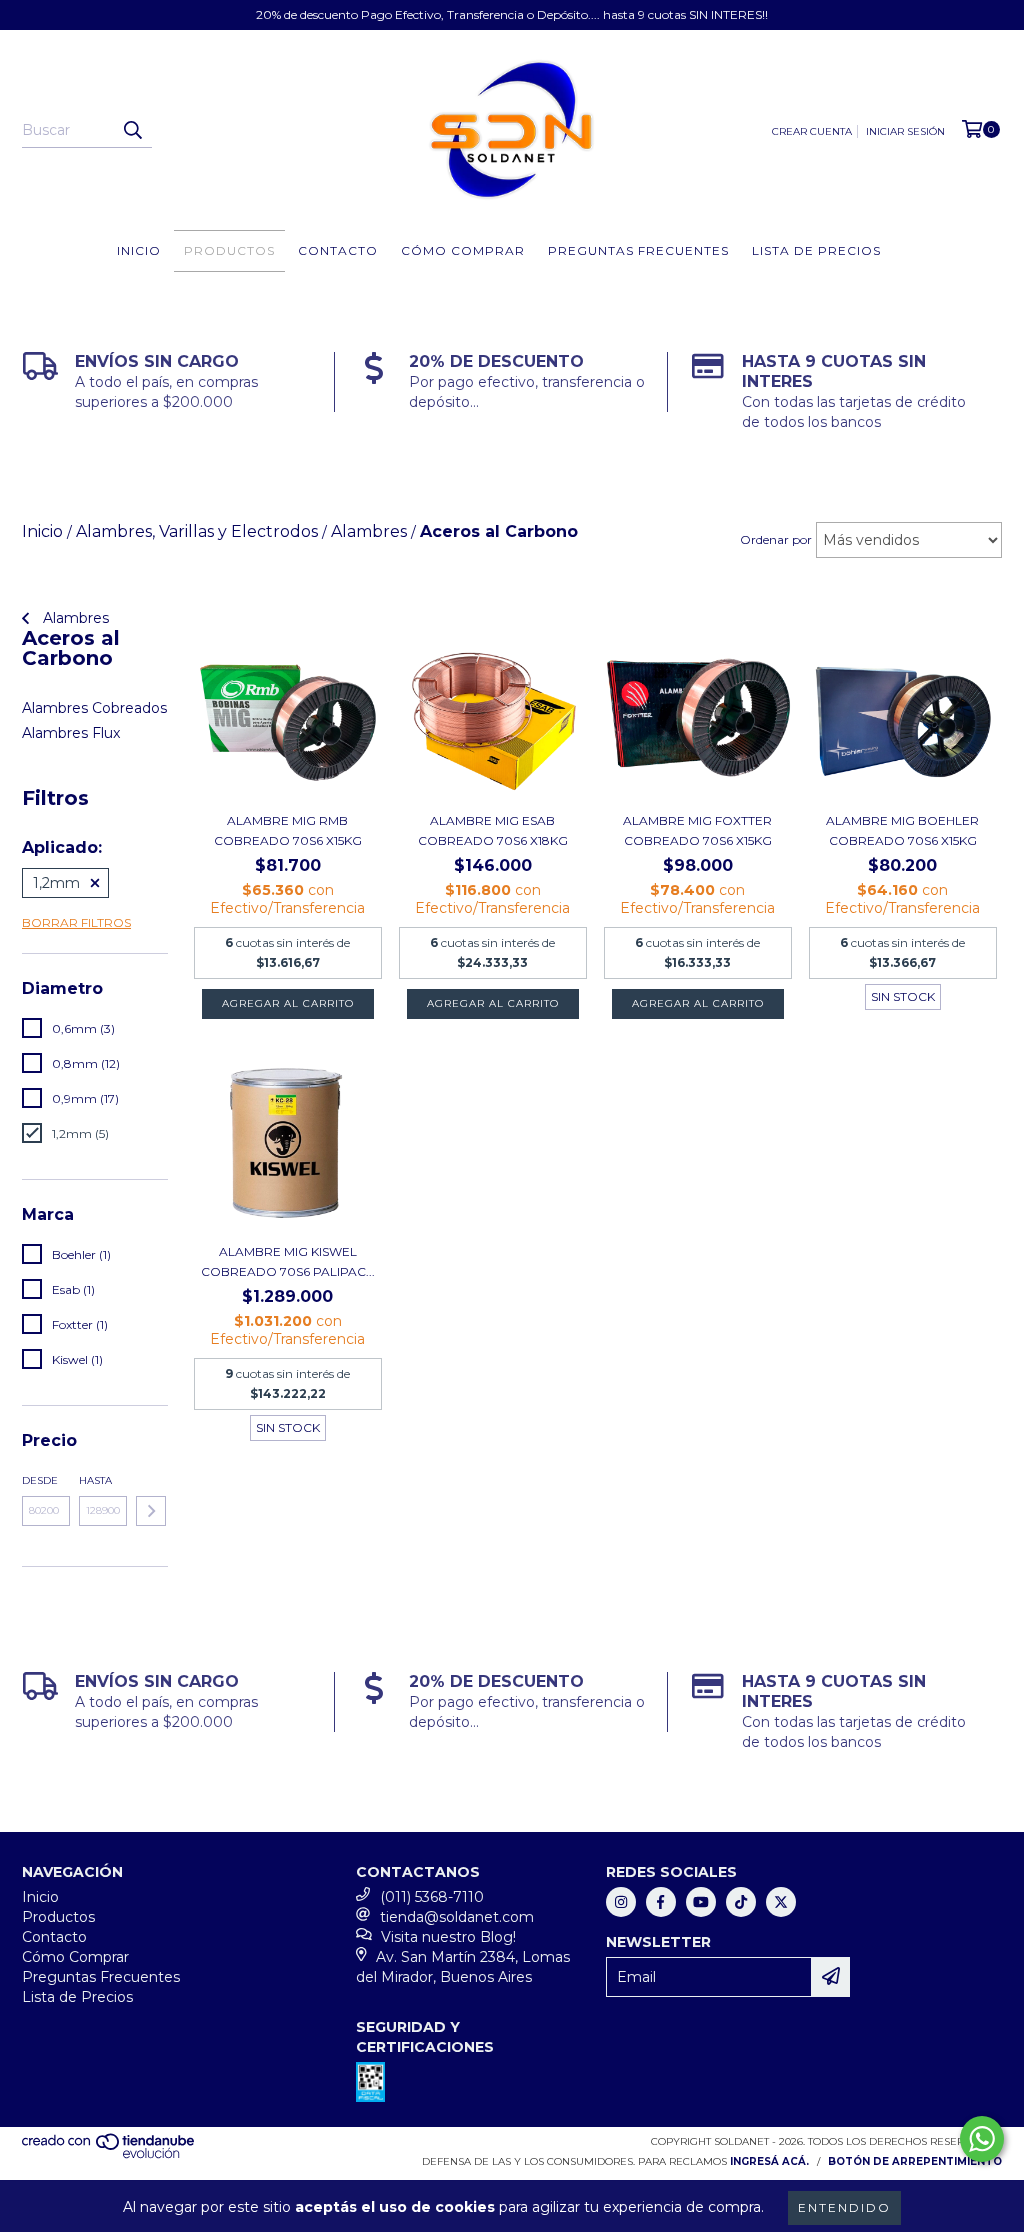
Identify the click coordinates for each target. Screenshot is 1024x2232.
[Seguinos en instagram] (621, 1902)
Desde (40, 1480)
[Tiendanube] (109, 2155)
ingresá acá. (769, 2161)
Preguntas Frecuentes (638, 250)
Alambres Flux (71, 733)
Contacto (338, 250)
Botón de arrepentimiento (915, 2161)
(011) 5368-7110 (432, 1897)
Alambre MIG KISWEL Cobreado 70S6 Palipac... (288, 1261)
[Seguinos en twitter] (781, 1902)
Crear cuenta (812, 131)
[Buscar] (132, 130)
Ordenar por (776, 539)
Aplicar (151, 1511)
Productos (229, 250)
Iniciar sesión (905, 131)
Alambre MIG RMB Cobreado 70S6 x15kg (288, 830)
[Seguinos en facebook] (661, 1902)
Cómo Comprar (463, 250)
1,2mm (56, 883)
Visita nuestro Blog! (448, 1937)
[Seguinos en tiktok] (741, 1902)
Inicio (139, 250)
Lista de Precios (816, 250)
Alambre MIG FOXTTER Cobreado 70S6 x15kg (697, 830)
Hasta (95, 1480)
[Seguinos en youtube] (701, 1902)
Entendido (844, 2207)
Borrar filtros (76, 922)
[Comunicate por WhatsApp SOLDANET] (982, 2139)
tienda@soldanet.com (457, 1917)
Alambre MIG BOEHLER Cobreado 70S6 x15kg (902, 830)
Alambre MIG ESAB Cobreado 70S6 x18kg (493, 830)
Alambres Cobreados (94, 708)
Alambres (74, 618)
